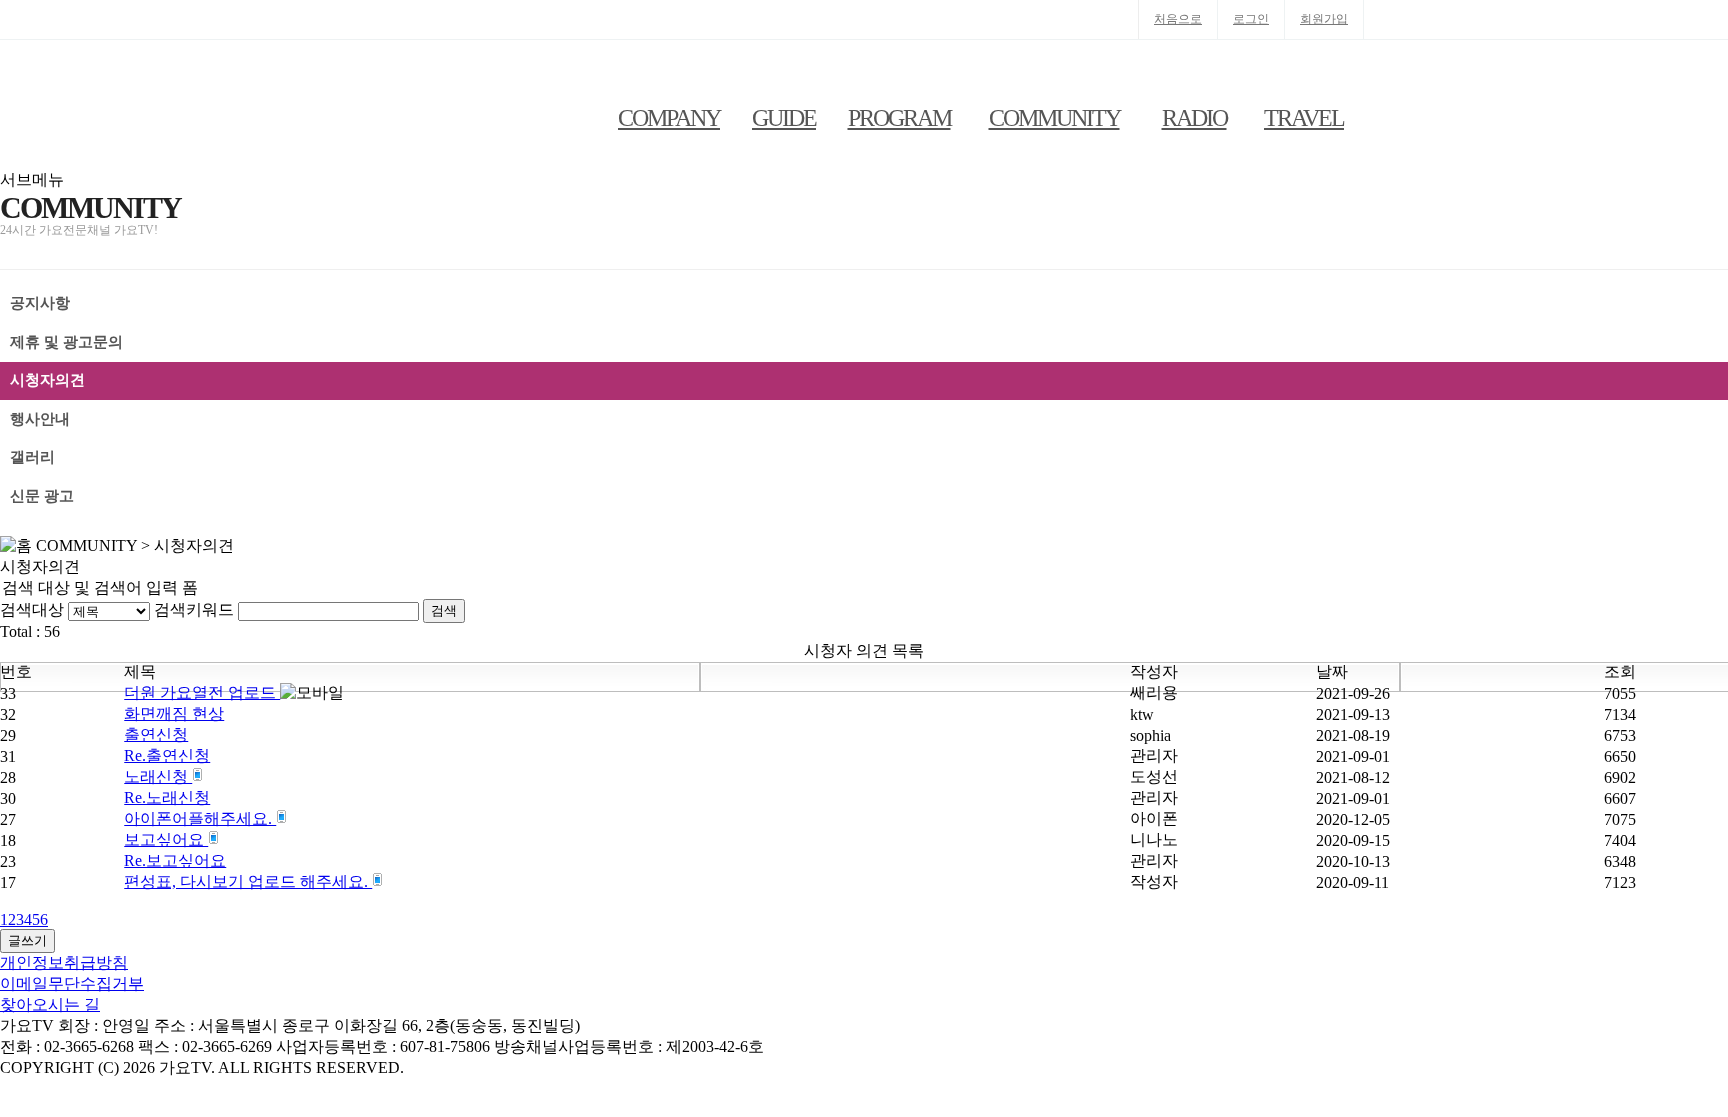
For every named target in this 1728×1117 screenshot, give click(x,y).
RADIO (1194, 118)
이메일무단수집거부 (72, 983)
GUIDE (784, 118)
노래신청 (158, 776)
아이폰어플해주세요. (200, 818)
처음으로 (1178, 19)
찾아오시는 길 (50, 1004)
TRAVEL (1304, 118)
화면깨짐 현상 (174, 713)
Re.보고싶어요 (175, 860)
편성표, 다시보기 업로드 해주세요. (248, 881)
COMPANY (669, 118)
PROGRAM (899, 118)
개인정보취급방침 (64, 962)
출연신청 (156, 734)
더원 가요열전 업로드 (202, 692)
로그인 (1251, 19)
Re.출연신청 (167, 755)
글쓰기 (27, 940)
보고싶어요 (166, 839)
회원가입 (1324, 19)
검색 (444, 610)
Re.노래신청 (167, 797)
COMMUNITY (1054, 118)
